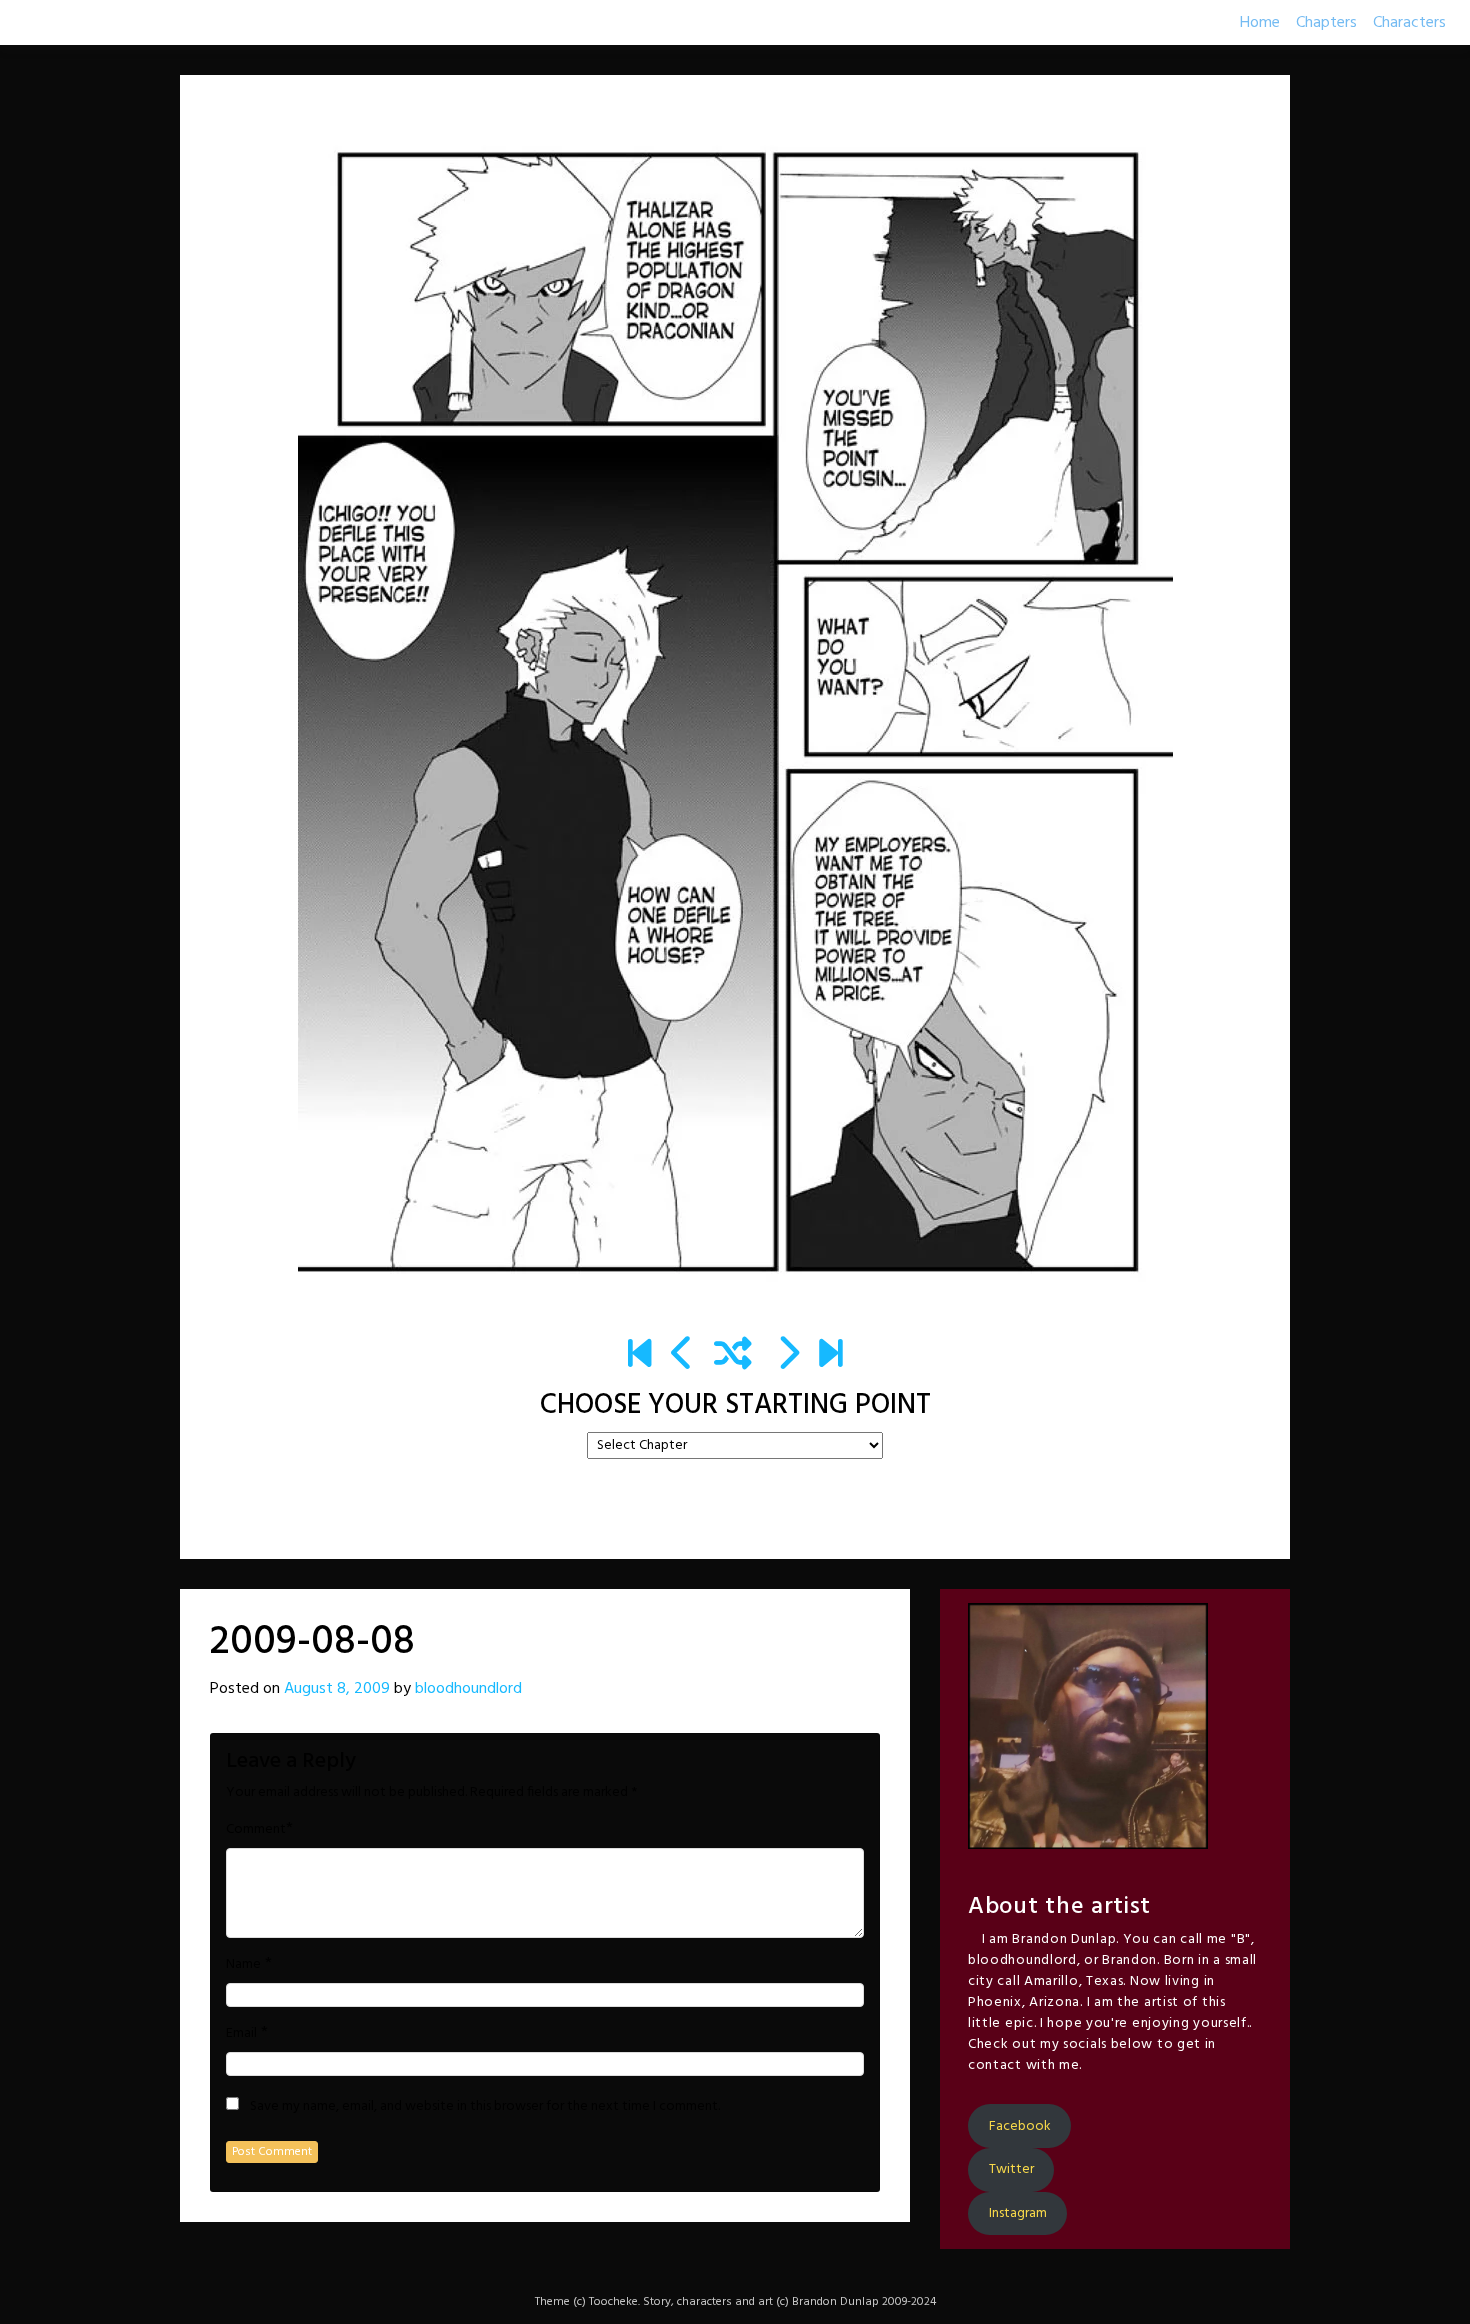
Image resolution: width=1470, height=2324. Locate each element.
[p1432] (830, 1356)
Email (241, 2034)
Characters (1409, 23)
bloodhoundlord (468, 1689)
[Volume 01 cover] (639, 1356)
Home (1260, 23)
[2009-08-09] (787, 1356)
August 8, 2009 (337, 1689)
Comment (256, 1830)
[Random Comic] (733, 1356)
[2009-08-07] (682, 1356)
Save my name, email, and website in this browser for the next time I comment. (485, 2107)
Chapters (1326, 23)
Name (243, 1965)
